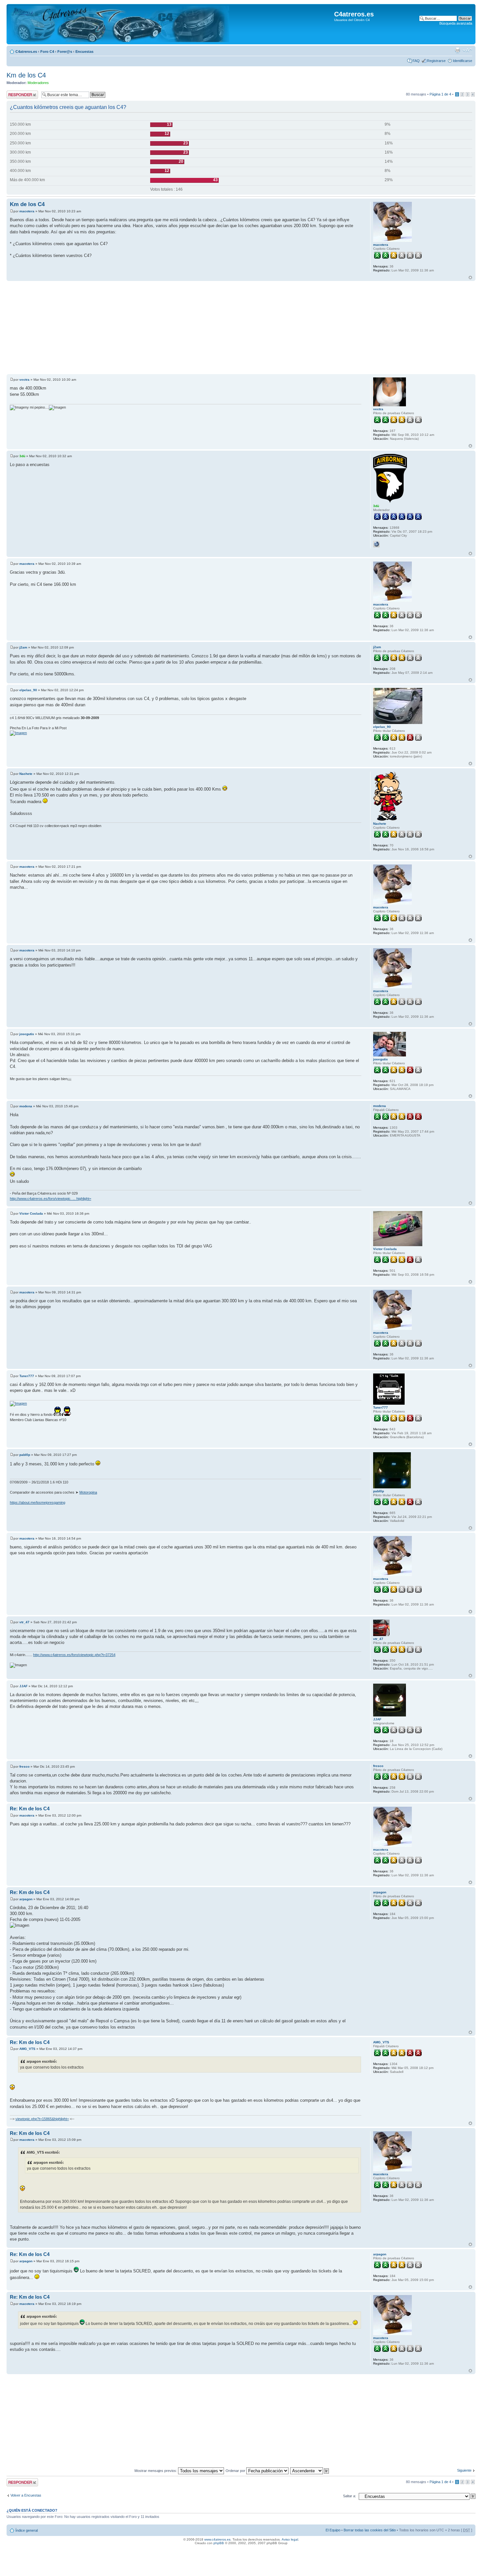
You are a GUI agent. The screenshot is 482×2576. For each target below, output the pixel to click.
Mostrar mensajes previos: (156, 2471)
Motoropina (88, 1492)
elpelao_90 (28, 690)
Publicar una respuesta (16, 95)
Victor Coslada (31, 1213)
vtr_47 (24, 1622)
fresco (24, 1767)
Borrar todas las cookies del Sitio (370, 2530)
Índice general (27, 2530)
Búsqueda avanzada (456, 23)
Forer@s (65, 52)
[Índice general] (119, 24)
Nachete (26, 774)
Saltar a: (350, 2496)
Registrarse (436, 61)
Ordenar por (236, 2471)
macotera (27, 211)
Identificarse (462, 61)
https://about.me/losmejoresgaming (38, 1502)
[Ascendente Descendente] (310, 2471)
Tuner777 (27, 1376)
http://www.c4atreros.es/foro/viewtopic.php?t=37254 (74, 1655)
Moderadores (38, 83)
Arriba (470, 277)
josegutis (27, 1034)
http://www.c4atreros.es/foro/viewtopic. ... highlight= (50, 1199)
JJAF (23, 1686)
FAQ (416, 61)
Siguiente (464, 2470)
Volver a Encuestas (26, 2495)
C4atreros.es (26, 52)
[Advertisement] (203, 328)
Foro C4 (47, 52)
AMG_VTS (27, 2049)
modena (26, 1106)
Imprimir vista (457, 50)
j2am (23, 647)
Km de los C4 (26, 75)
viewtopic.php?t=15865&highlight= (42, 2119)
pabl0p (25, 1455)
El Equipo (333, 2530)
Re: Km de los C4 (30, 1809)
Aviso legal (290, 2539)
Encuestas (84, 52)
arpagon (26, 1899)
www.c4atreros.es (217, 2539)
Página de (440, 94)
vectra (24, 380)
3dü (22, 456)
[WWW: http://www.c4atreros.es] (376, 544)
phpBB (219, 2543)
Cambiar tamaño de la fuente (467, 50)
